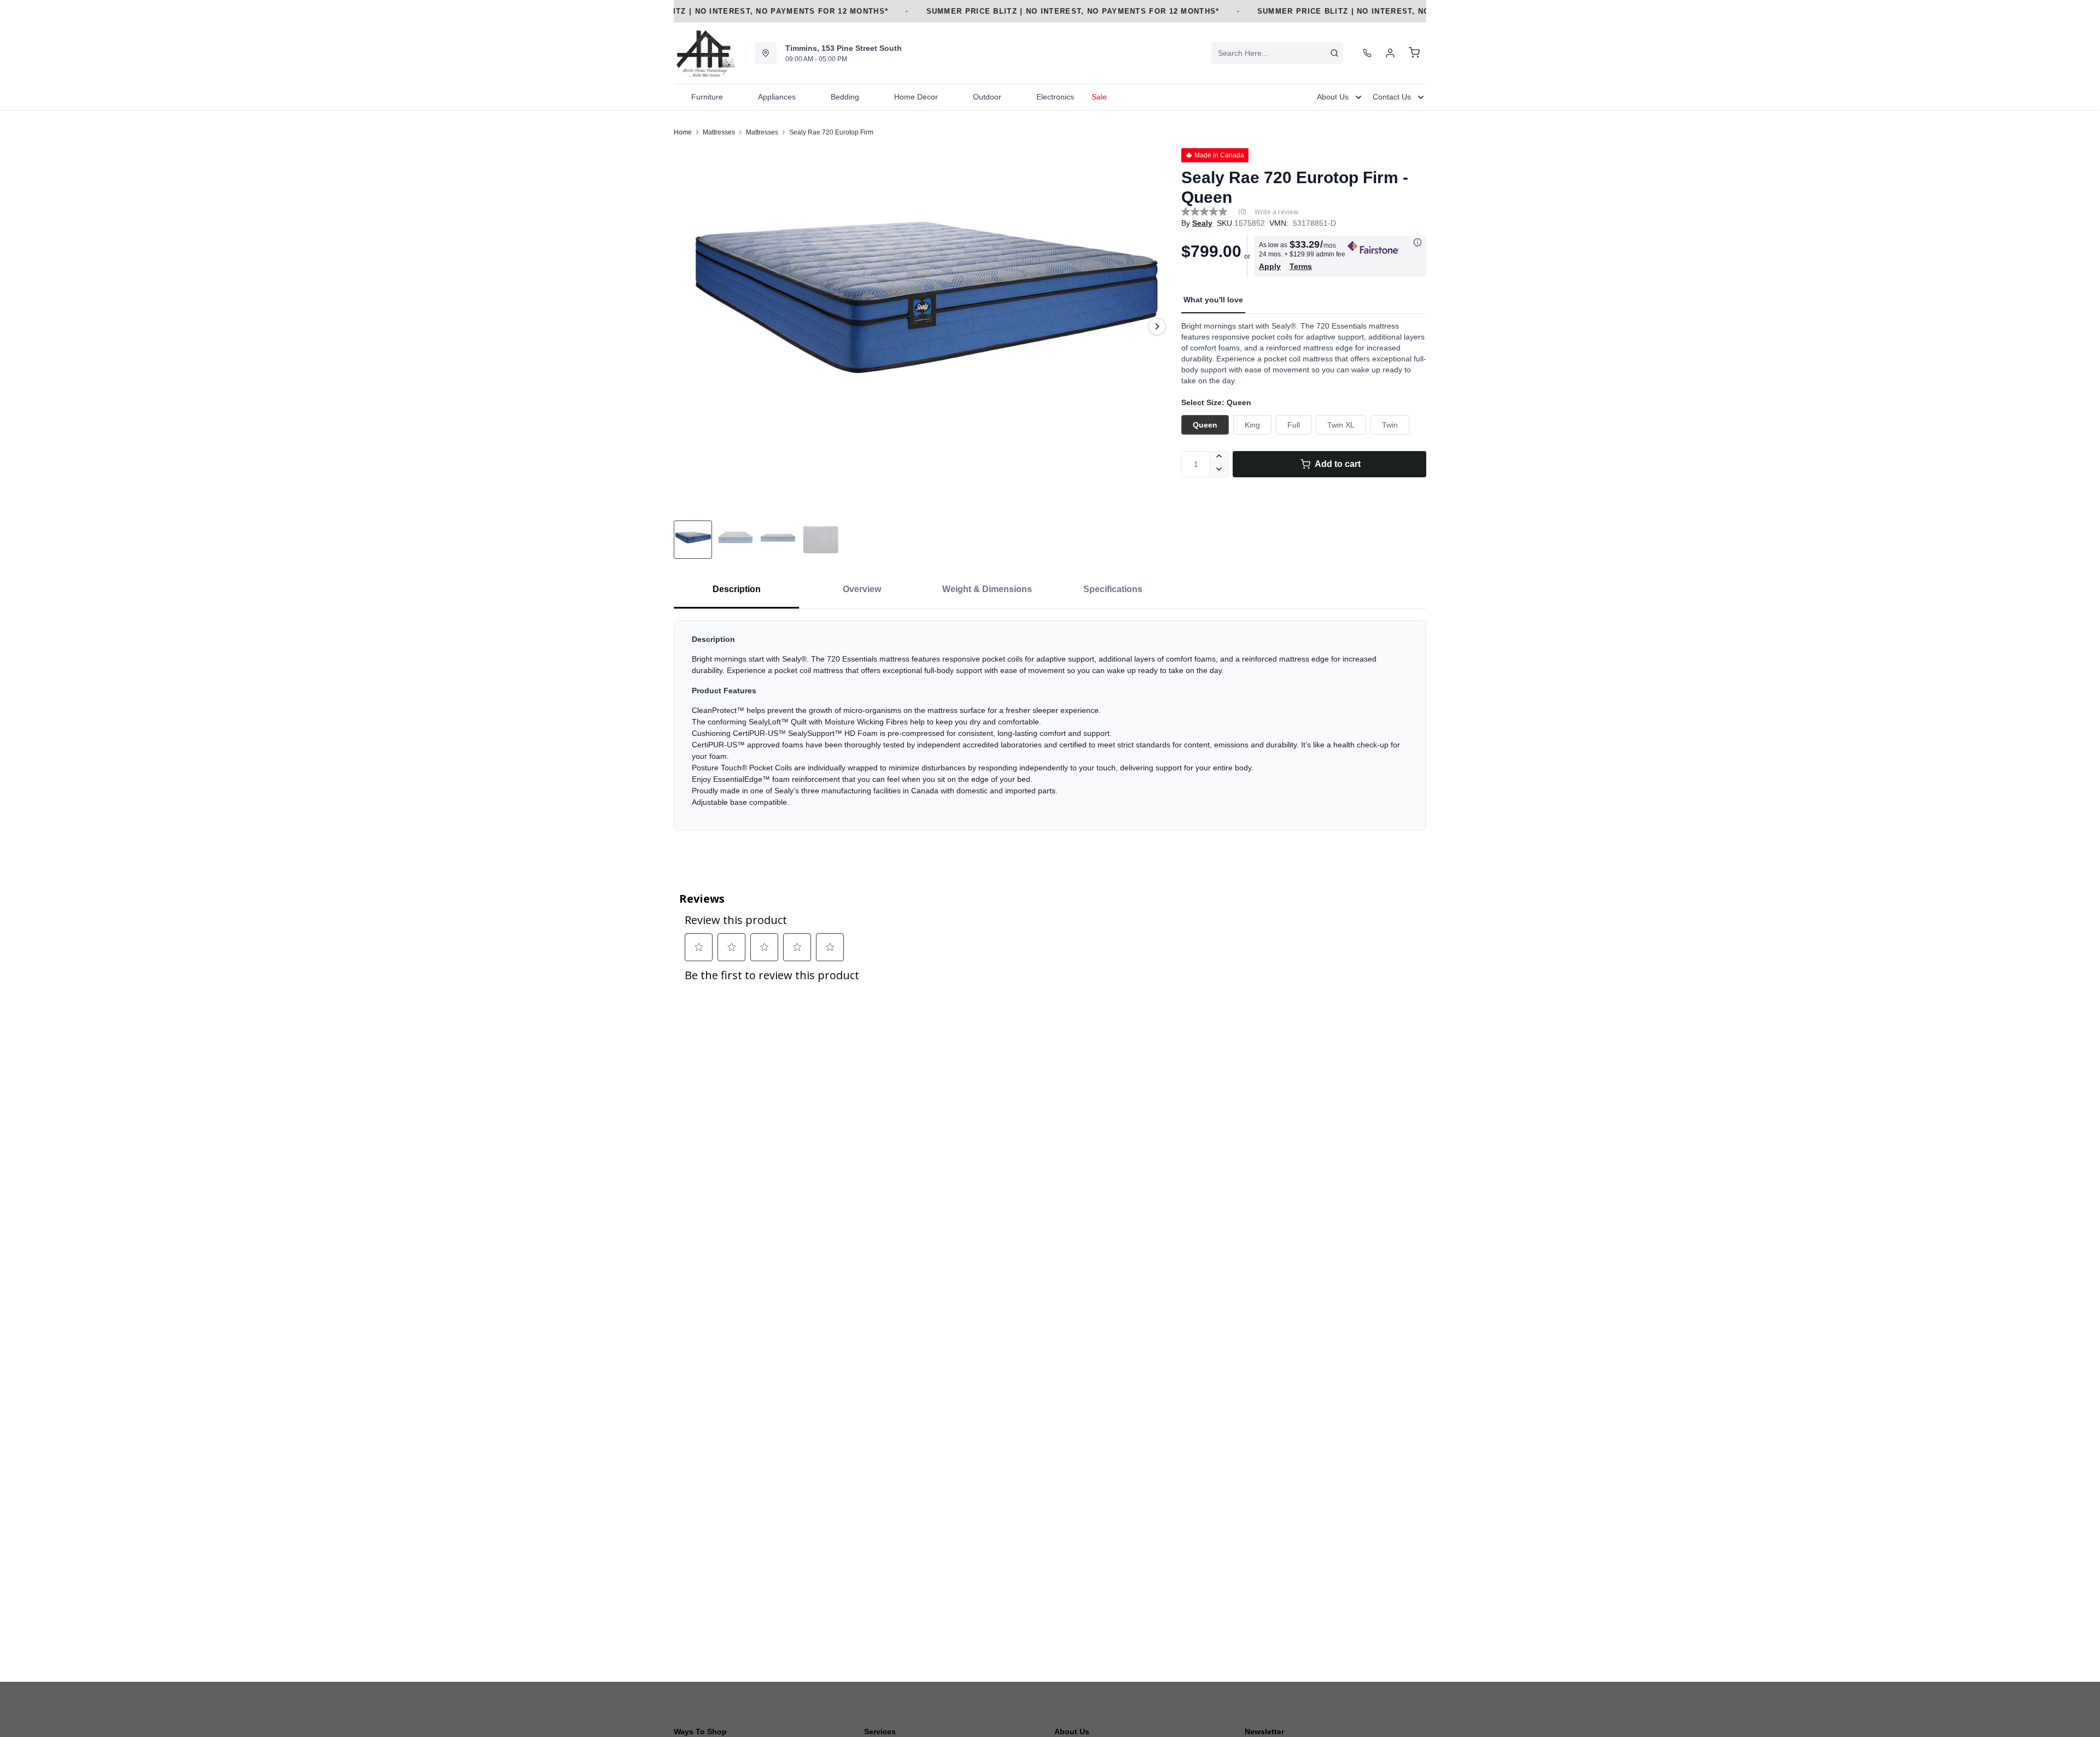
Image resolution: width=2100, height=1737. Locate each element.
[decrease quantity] (1219, 471)
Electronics (1055, 97)
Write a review (1276, 212)
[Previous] (689, 326)
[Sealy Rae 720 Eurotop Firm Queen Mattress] (923, 326)
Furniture (707, 97)
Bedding (845, 97)
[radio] (1205, 425)
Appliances (777, 97)
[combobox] (1277, 53)
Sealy (1202, 223)
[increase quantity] (1219, 458)
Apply (1270, 266)
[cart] (1414, 53)
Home (683, 132)
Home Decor (916, 97)
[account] (1390, 53)
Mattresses (719, 132)
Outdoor (987, 97)
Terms (1301, 266)
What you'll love (1213, 300)
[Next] (1157, 326)
